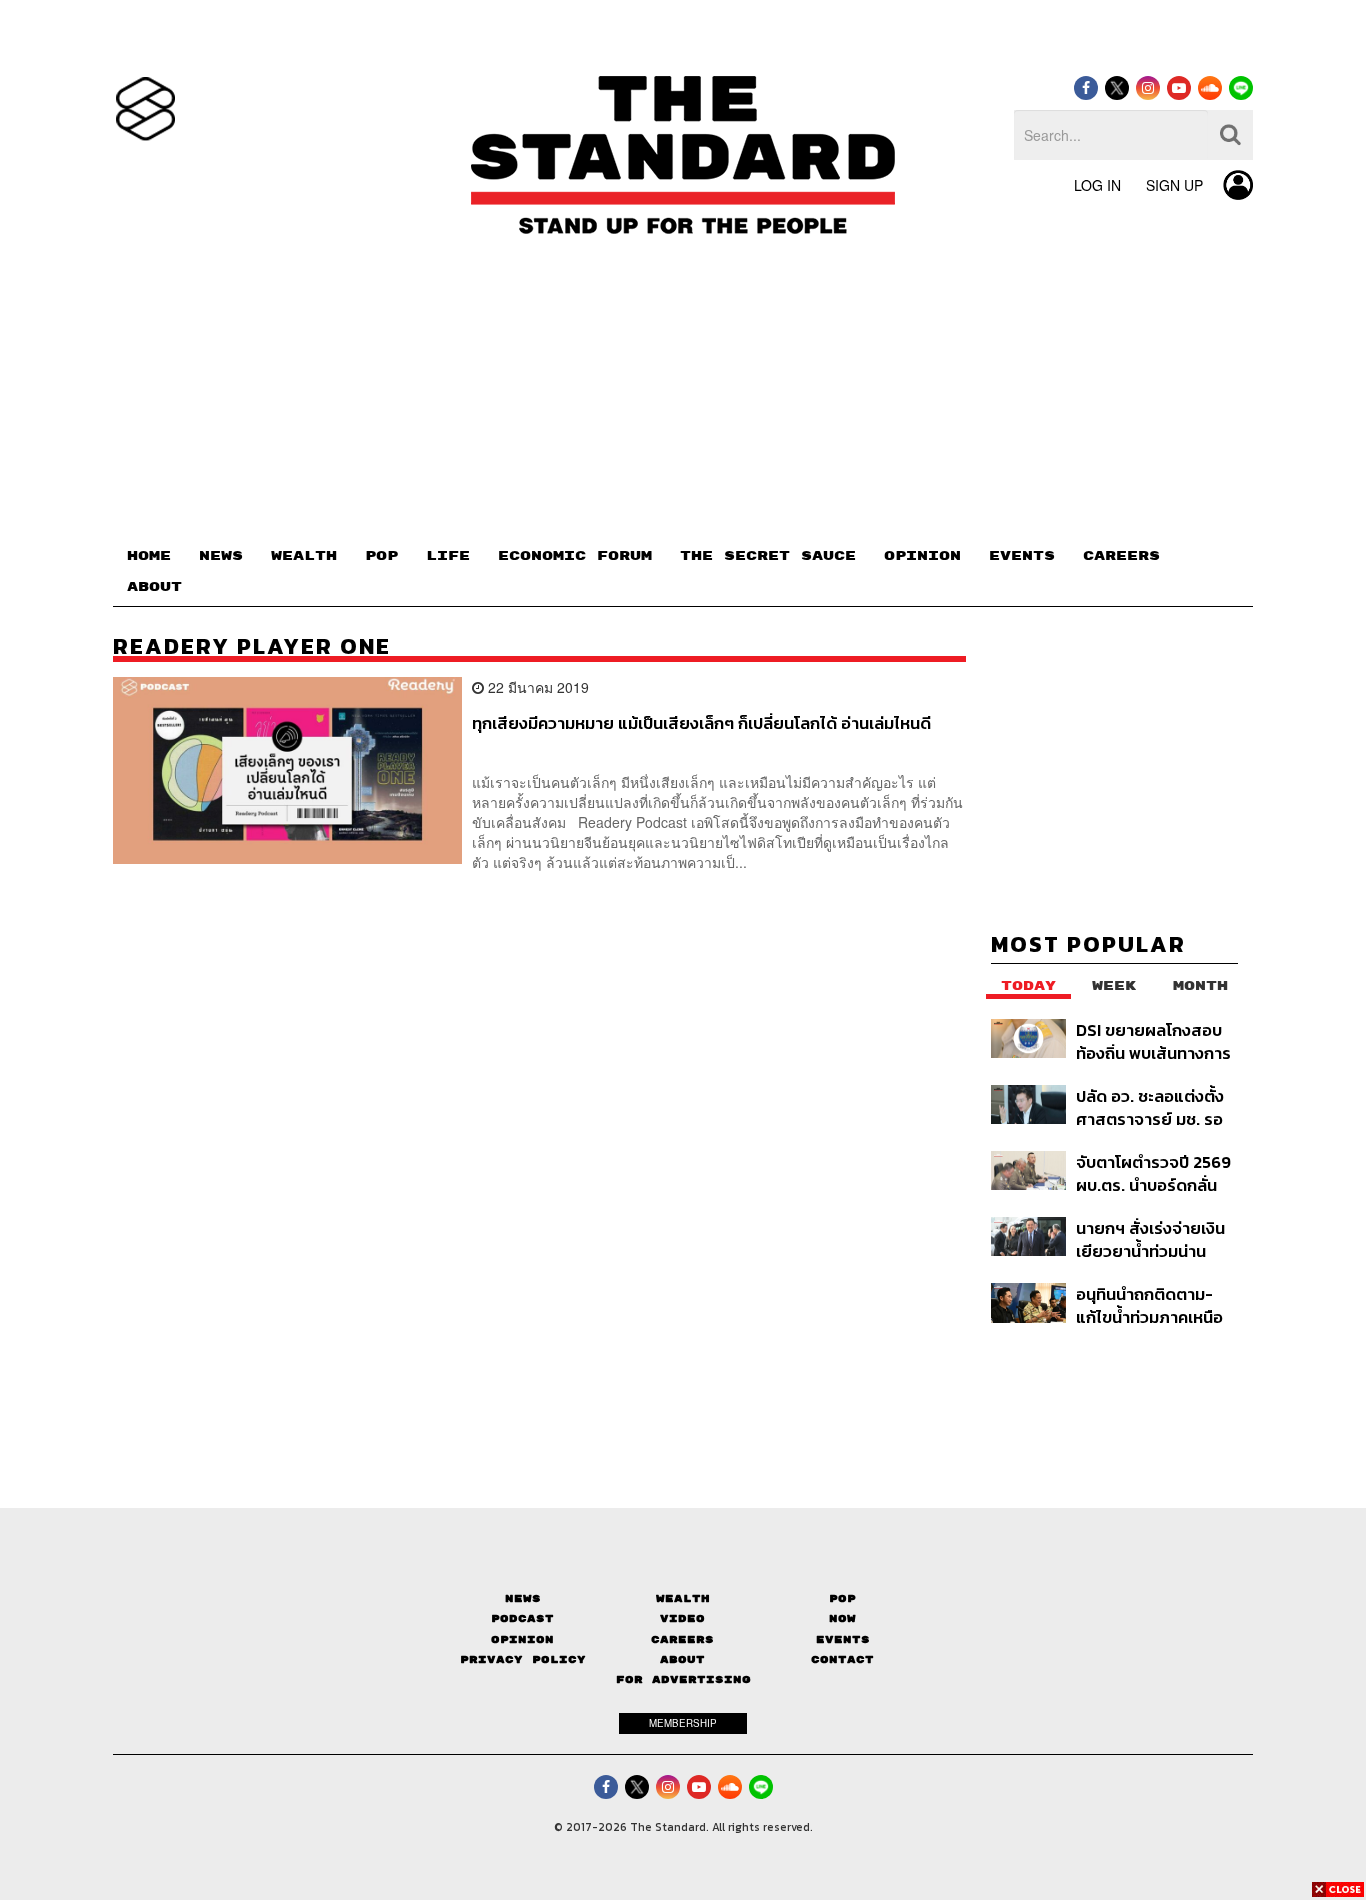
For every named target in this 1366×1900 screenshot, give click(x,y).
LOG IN (1097, 185)
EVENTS (1022, 556)
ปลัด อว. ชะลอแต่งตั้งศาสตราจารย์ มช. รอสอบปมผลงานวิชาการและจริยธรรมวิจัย (1152, 1107)
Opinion (522, 1639)
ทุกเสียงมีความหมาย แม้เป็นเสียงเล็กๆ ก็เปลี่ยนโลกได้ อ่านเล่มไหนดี (701, 724)
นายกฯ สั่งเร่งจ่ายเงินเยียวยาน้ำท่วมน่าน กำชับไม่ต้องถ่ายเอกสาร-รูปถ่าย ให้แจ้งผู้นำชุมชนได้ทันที (1155, 1239)
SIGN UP (1174, 185)
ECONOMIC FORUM (575, 556)
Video (682, 1618)
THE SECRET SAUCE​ (768, 556)
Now (842, 1618)
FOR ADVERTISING (683, 1679)
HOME (149, 556)
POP (381, 556)
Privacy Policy (523, 1659)
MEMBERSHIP (683, 1723)
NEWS (221, 556)
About (682, 1659)
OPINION (922, 556)
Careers (682, 1639)
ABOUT (154, 587)
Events (843, 1639)
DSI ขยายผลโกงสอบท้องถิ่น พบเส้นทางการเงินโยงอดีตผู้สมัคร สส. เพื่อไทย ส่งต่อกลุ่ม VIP (1155, 1041)
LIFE (448, 556)
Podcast (522, 1618)
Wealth (683, 1598)
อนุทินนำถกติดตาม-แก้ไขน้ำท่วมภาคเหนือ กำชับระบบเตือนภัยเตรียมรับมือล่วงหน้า (1149, 1305)
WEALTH (304, 556)
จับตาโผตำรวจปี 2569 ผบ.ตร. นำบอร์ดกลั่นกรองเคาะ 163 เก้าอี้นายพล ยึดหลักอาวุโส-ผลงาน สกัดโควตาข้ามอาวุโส (1155, 1173)
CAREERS (1121, 556)
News (523, 1598)
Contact (842, 1659)
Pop (842, 1598)
